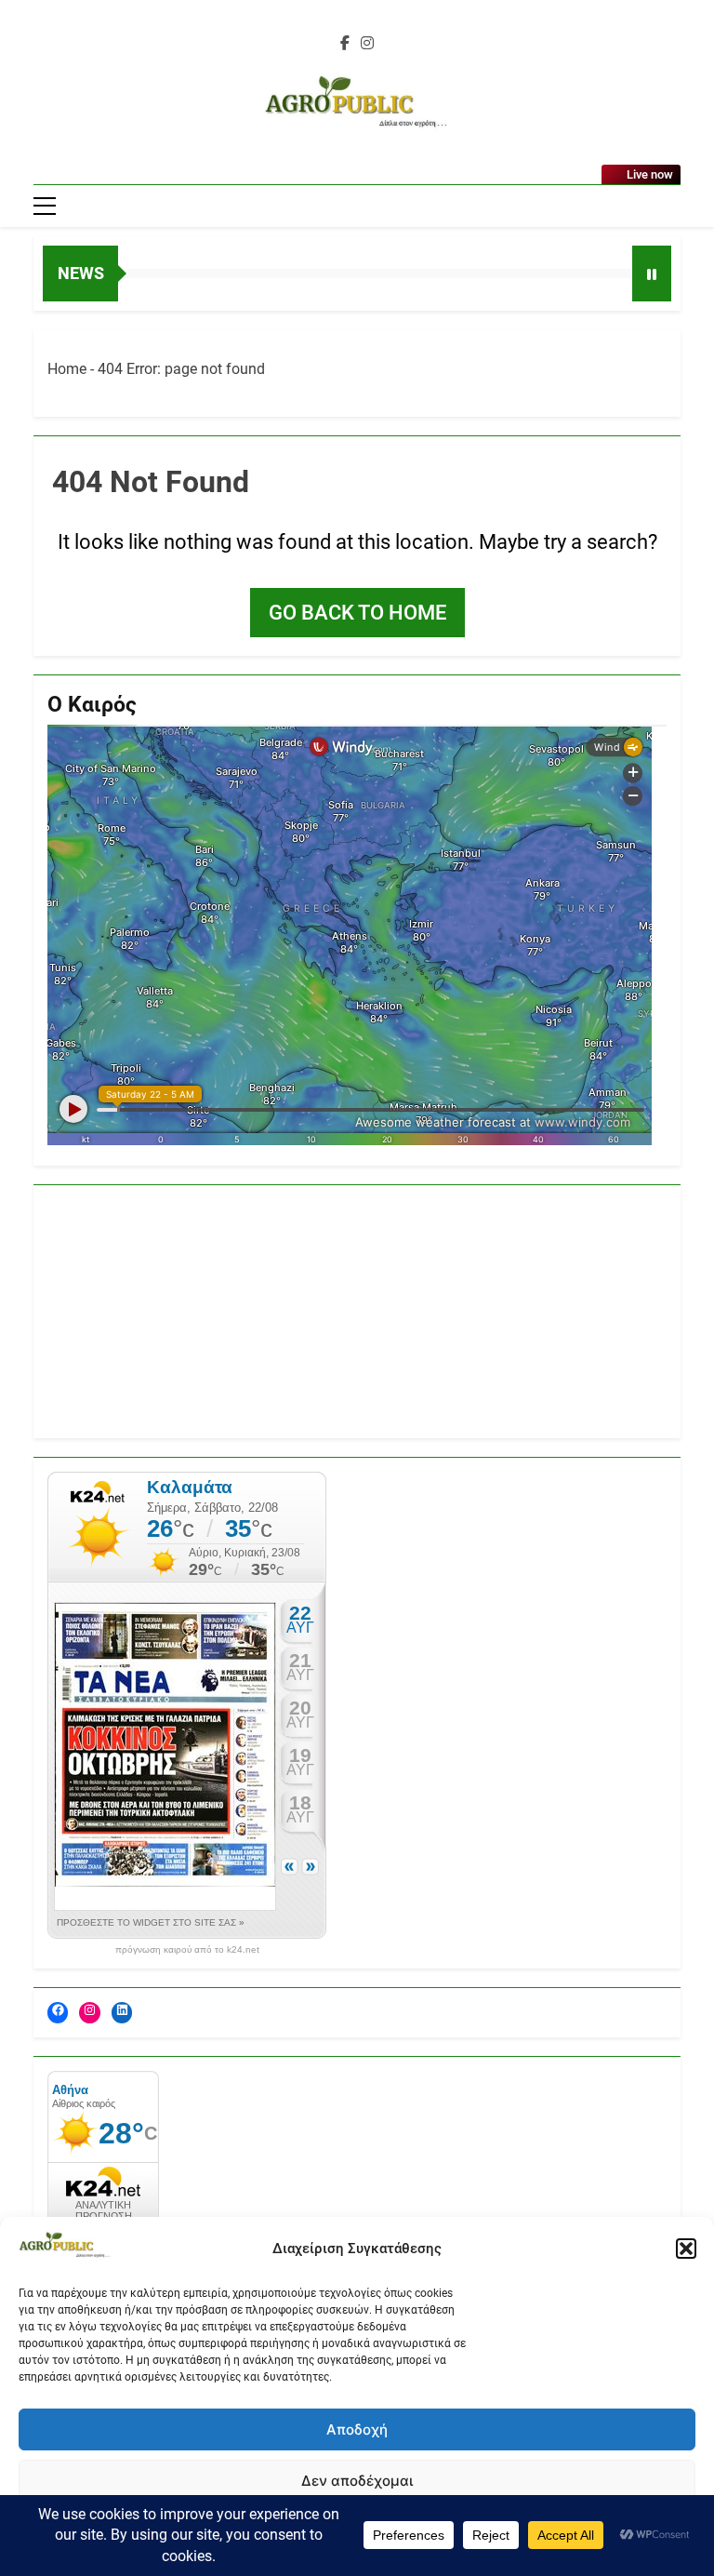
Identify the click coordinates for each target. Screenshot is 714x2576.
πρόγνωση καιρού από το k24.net (187, 1950)
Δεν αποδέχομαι (357, 2481)
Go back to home (357, 613)
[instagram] (367, 44)
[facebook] (345, 44)
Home (67, 369)
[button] (686, 2249)
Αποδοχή (357, 2429)
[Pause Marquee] (652, 274)
